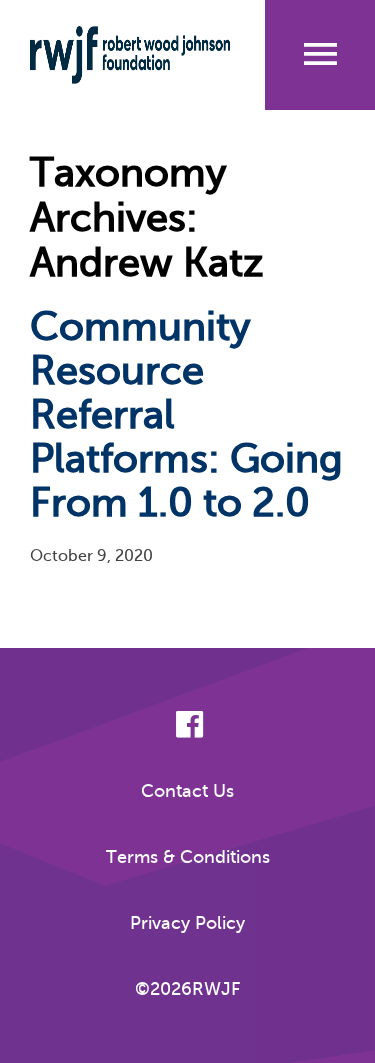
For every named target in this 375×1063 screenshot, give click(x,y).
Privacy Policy (187, 923)
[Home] (130, 55)
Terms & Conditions (188, 857)
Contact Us (187, 791)
